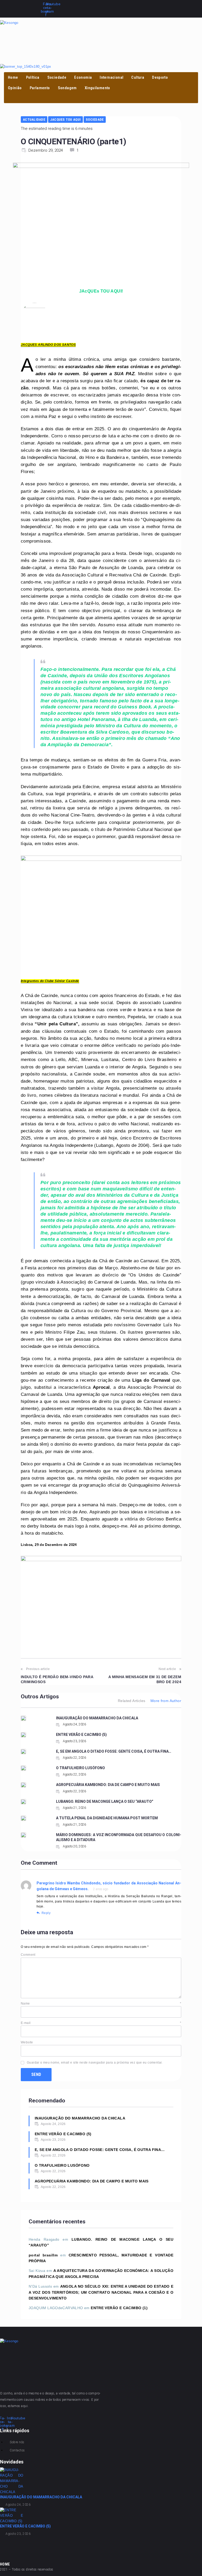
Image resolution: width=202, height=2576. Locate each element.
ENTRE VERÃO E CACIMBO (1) (119, 2308)
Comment (28, 1955)
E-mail (101, 2023)
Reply (46, 1913)
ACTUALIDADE (34, 120)
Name (101, 2003)
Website (27, 2042)
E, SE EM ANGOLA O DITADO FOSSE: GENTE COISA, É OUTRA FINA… (114, 1751)
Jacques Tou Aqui (65, 120)
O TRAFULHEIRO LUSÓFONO (80, 1768)
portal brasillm (43, 2255)
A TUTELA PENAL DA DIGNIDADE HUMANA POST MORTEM (107, 1818)
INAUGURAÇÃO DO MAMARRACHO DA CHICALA (97, 1718)
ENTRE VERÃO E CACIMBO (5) (81, 1735)
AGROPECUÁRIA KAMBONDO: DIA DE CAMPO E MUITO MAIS (108, 1785)
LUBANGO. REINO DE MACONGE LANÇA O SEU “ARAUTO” (105, 1801)
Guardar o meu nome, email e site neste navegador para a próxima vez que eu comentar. (95, 2063)
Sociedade (95, 120)
